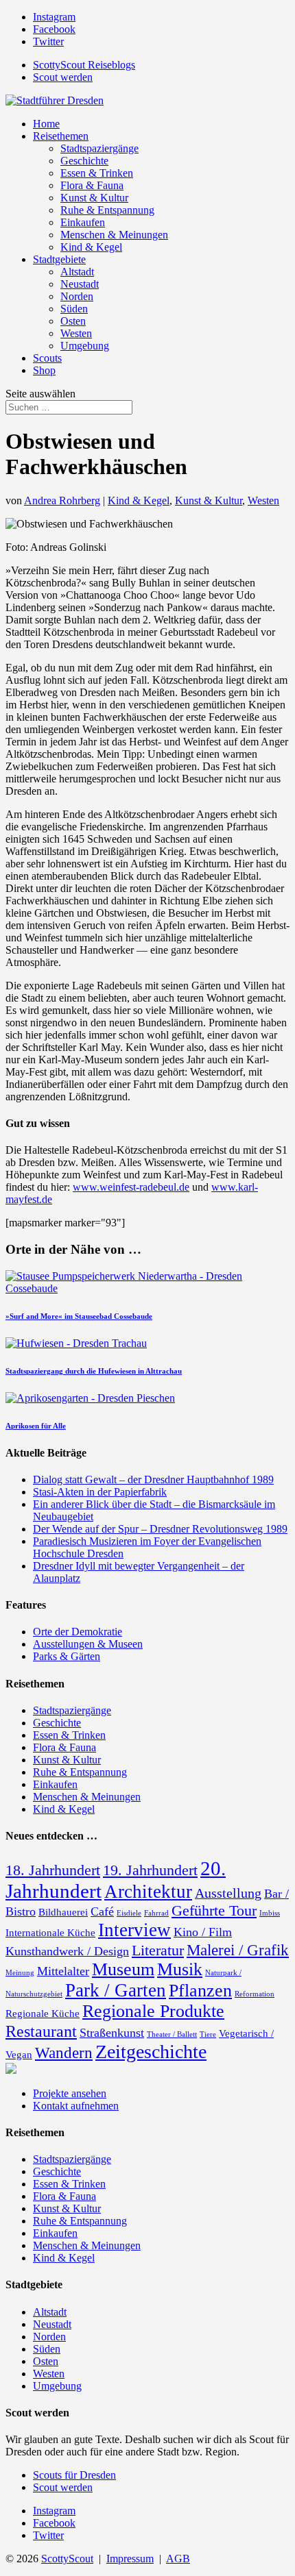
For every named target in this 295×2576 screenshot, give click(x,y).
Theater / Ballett (172, 2034)
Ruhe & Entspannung (107, 210)
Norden (77, 296)
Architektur (148, 1892)
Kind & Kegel (91, 247)
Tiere (208, 2034)
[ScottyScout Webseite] (11, 2070)
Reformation (255, 1994)
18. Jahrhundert (53, 1870)
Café (102, 1911)
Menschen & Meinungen (114, 235)
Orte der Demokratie (78, 1632)
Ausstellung (228, 1893)
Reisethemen (61, 136)
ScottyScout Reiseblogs (84, 65)
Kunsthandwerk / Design (67, 1951)
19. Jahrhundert (150, 1870)
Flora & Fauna (92, 185)
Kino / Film (203, 1932)
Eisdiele (129, 1913)
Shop (44, 370)
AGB (178, 2559)
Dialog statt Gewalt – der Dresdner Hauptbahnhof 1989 (153, 1479)
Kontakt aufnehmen (76, 2106)
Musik (180, 1969)
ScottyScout (67, 2559)
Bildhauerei (63, 1912)
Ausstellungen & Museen (88, 1644)
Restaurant (41, 2031)
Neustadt (80, 284)
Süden (74, 309)
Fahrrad (156, 1913)
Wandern (64, 2053)
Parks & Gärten (67, 1656)
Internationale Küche (50, 1933)
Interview (134, 1930)
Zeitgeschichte (151, 2052)
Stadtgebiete (59, 259)
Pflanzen (200, 1991)
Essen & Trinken (97, 173)
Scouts (47, 358)
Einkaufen (83, 222)
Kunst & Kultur (94, 198)
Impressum (130, 2559)
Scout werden (63, 77)
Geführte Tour (214, 1911)
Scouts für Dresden (74, 2475)
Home (46, 124)
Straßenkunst (112, 2033)
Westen (76, 333)
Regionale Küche (43, 2014)
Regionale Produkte (153, 2011)
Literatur (158, 1950)
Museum (123, 1969)
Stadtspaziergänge (99, 148)
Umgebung (85, 346)
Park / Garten (116, 1990)
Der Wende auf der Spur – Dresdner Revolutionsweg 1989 (160, 1529)
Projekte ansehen (70, 2093)
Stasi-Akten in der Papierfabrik (100, 1492)
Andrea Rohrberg (62, 500)
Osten (73, 321)
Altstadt (77, 272)
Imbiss (270, 1913)
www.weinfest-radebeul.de (131, 1187)
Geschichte (84, 161)
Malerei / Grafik (238, 1950)
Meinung (20, 1973)
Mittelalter (63, 1971)
